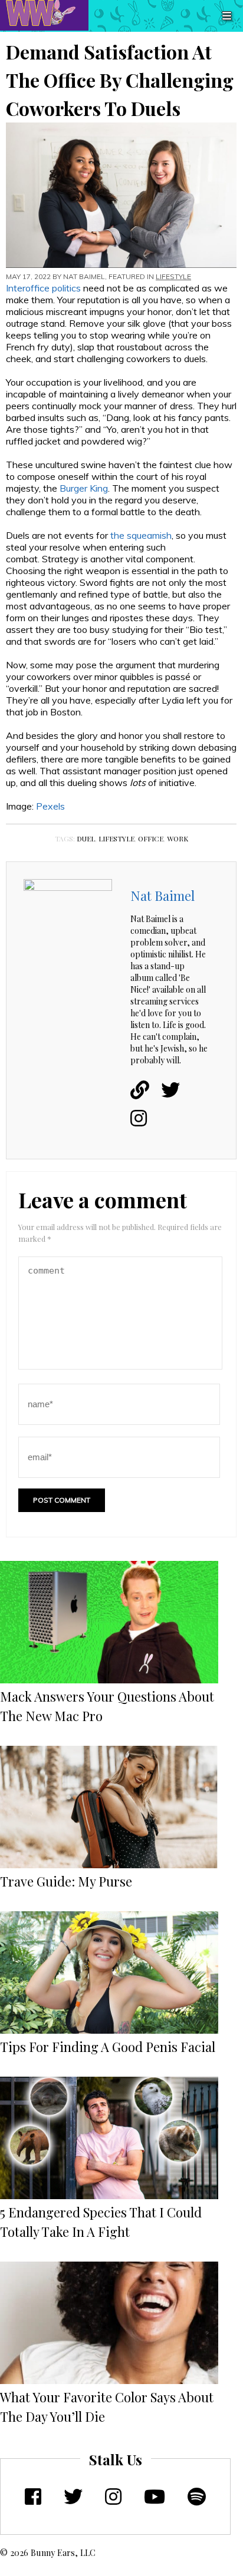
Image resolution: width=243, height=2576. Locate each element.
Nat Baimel (84, 276)
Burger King (84, 488)
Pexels (50, 806)
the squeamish (141, 535)
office (151, 838)
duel (86, 838)
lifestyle (116, 838)
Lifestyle (173, 276)
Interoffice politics (43, 288)
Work (178, 838)
